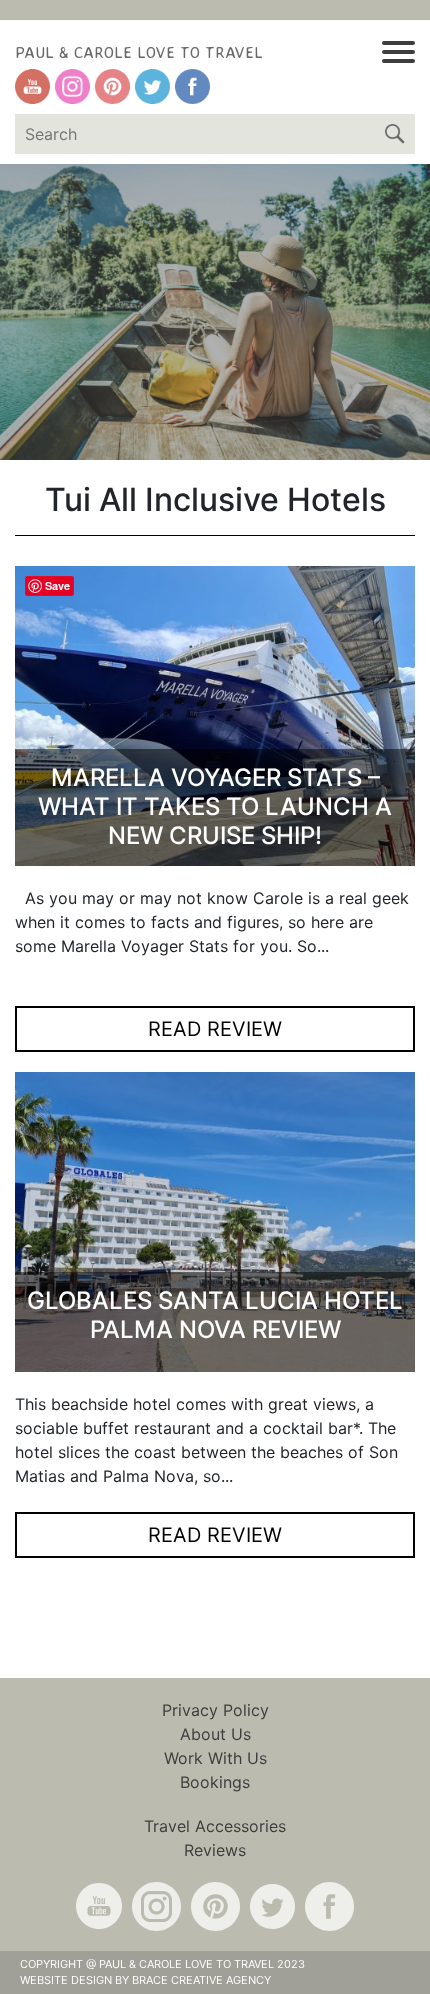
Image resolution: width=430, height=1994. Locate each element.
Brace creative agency (201, 1980)
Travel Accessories (215, 1826)
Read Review (215, 1029)
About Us (215, 1734)
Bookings (215, 1782)
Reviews (215, 1850)
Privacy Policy (215, 1710)
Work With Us (215, 1758)
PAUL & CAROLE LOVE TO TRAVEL (139, 52)
